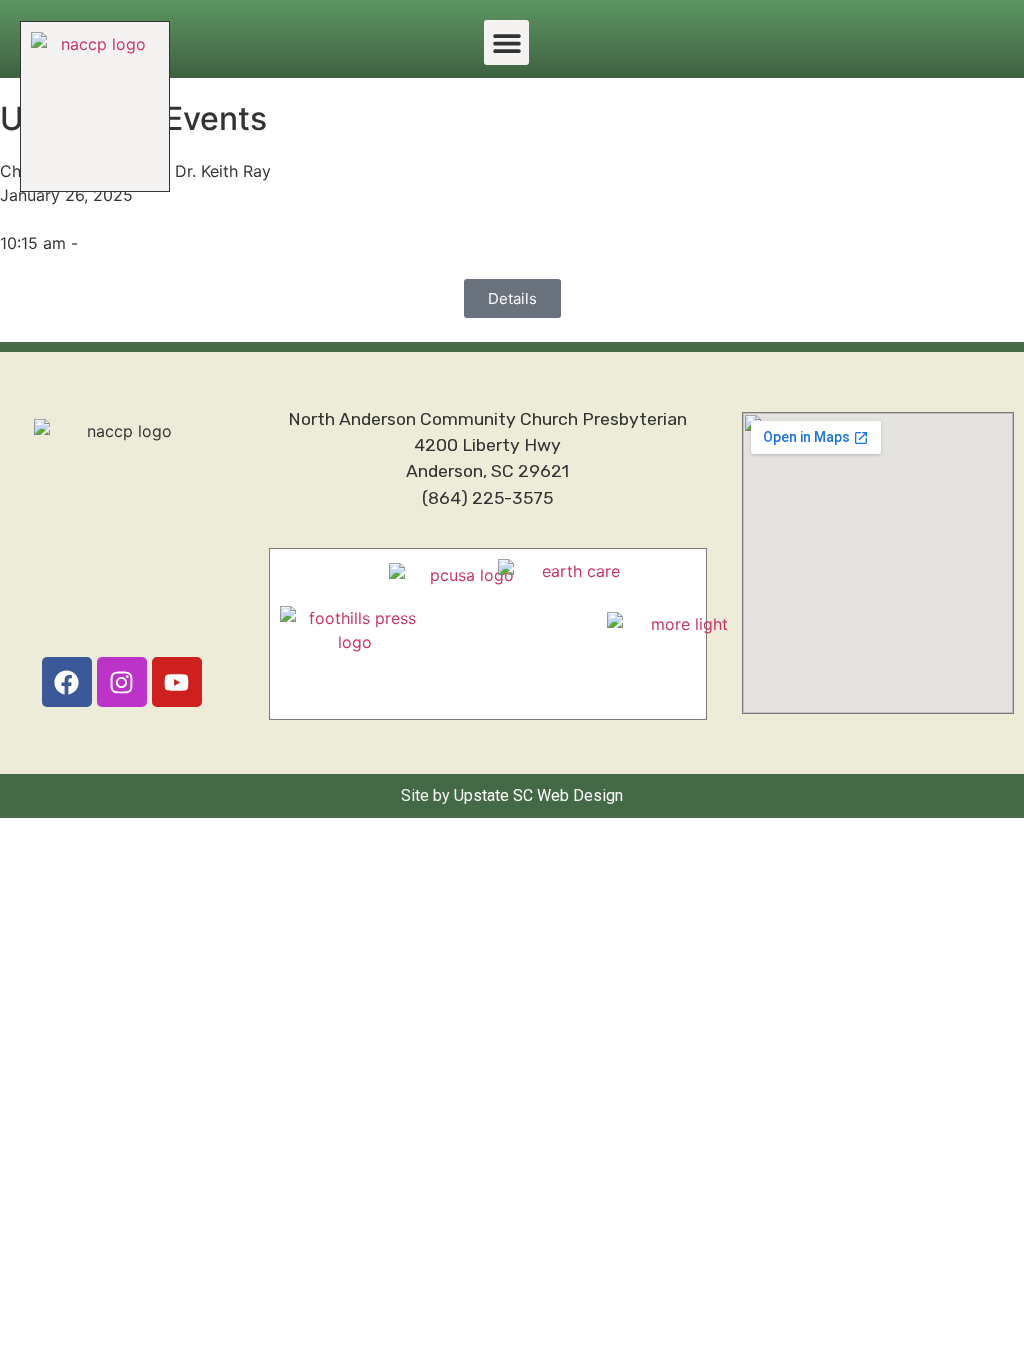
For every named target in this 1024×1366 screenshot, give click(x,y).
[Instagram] (122, 682)
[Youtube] (177, 682)
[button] (506, 42)
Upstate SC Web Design (538, 795)
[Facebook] (67, 682)
